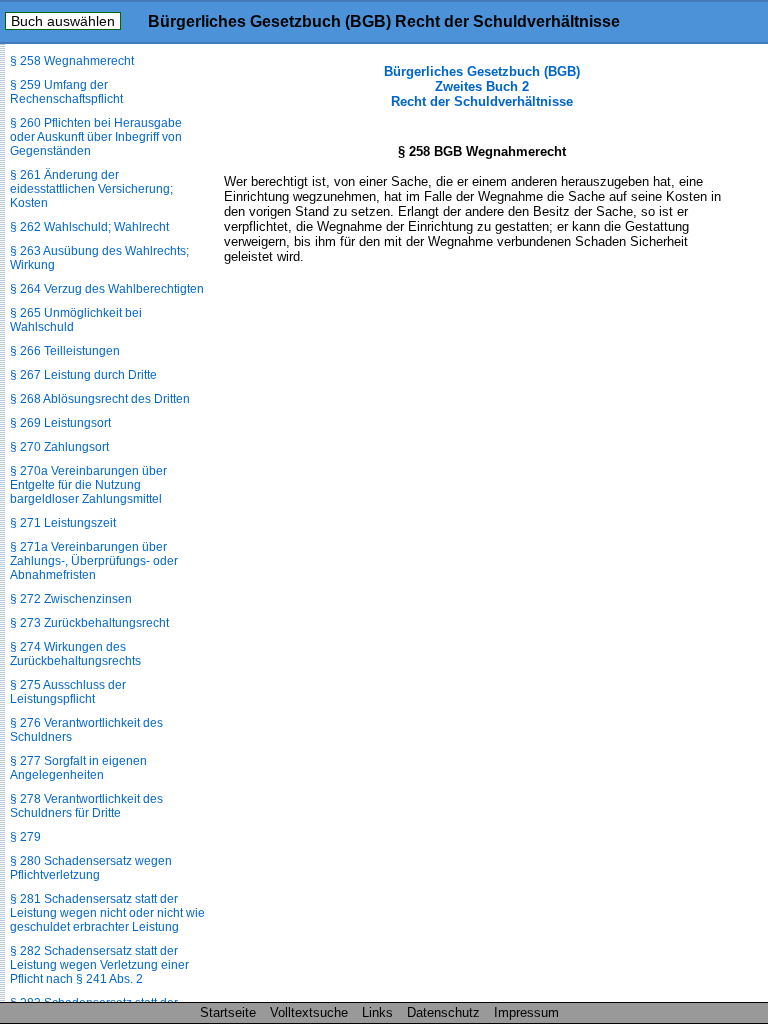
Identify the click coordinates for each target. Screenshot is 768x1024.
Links (377, 1012)
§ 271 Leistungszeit (63, 523)
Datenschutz (443, 1012)
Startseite (228, 1012)
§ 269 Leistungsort (60, 423)
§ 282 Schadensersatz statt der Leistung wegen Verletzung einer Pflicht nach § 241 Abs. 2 (99, 965)
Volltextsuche (309, 1012)
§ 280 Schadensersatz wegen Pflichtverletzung (91, 868)
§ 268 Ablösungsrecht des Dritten (100, 399)
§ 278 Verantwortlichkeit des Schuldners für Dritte (86, 806)
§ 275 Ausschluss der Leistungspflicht (68, 692)
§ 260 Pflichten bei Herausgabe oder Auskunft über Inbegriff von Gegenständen (96, 137)
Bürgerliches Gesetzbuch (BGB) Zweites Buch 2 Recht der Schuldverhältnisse (482, 86)
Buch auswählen (63, 21)
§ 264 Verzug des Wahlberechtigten (107, 289)
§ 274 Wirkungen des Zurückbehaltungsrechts (75, 654)
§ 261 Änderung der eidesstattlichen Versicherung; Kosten (91, 189)
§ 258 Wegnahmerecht (72, 61)
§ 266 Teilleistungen (65, 351)
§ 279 (25, 837)
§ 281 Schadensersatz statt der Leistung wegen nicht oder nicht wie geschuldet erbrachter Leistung (107, 913)
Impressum (526, 1012)
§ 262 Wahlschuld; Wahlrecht (89, 227)
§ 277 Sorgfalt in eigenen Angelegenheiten (78, 768)
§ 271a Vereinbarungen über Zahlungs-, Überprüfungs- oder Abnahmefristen (94, 561)
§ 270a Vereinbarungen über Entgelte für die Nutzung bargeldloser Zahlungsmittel (88, 485)
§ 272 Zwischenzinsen (71, 599)
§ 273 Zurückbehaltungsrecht (89, 623)
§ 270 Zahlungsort (59, 447)
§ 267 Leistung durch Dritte (83, 375)
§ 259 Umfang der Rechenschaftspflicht (66, 92)
